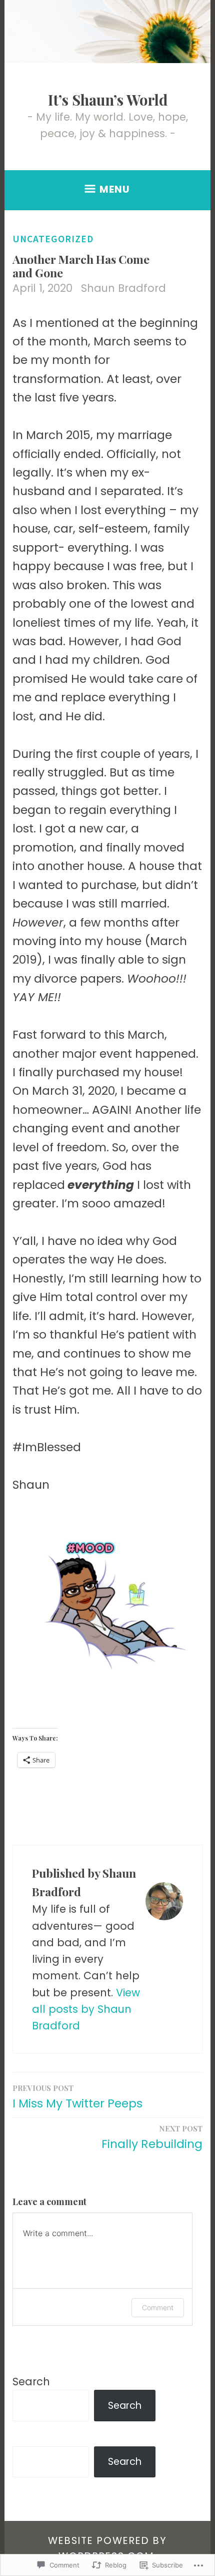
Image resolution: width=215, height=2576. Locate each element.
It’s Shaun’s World (108, 100)
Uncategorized (53, 239)
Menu (115, 189)
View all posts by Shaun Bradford (86, 2009)
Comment (158, 2307)
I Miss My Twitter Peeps (77, 2097)
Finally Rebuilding (152, 2138)
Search (31, 2382)
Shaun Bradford (123, 288)
